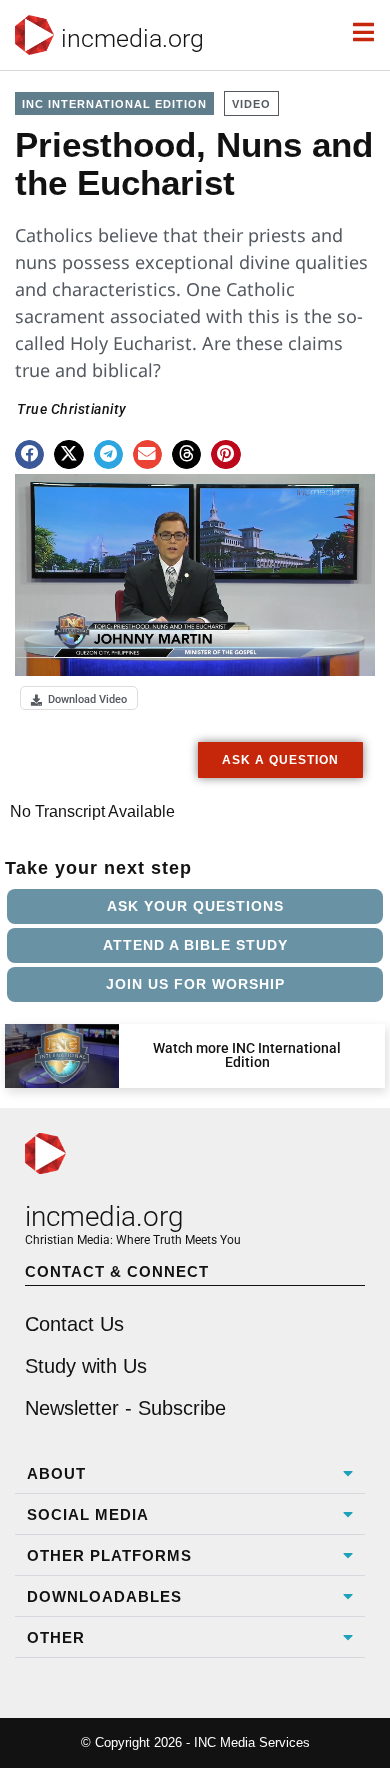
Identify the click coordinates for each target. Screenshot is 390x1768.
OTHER (56, 1637)
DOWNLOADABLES (104, 1596)
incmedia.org (132, 38)
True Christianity (72, 409)
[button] (29, 454)
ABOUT (56, 1473)
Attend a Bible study (195, 945)
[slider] (42, 654)
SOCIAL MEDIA (88, 1514)
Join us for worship (195, 984)
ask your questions (195, 906)
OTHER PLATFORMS (109, 1555)
